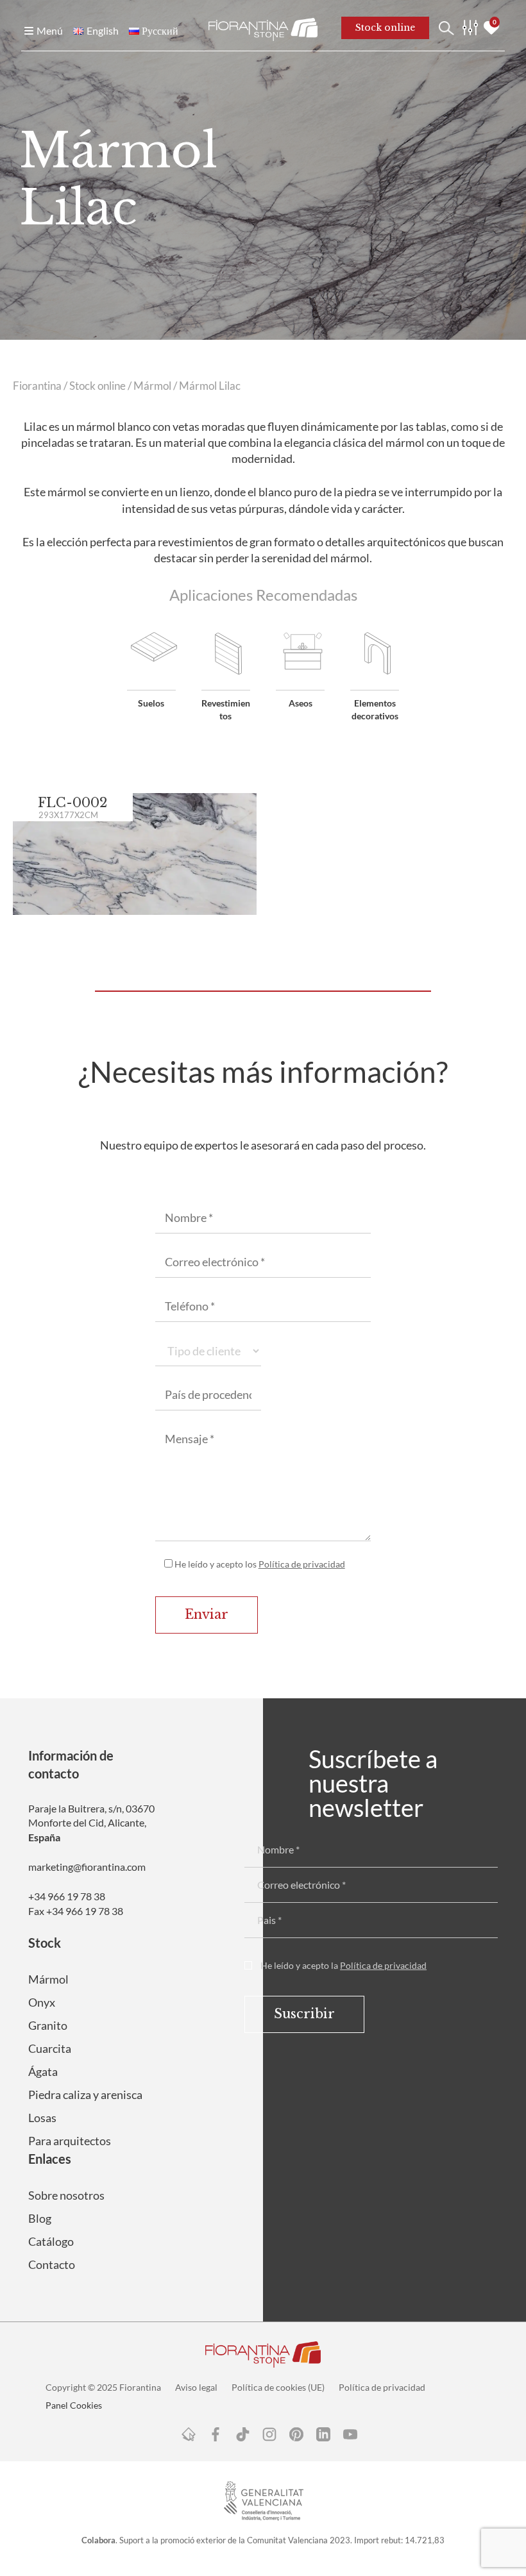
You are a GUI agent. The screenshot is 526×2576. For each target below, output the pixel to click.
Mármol (152, 386)
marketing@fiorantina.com (87, 1867)
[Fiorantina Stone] (263, 28)
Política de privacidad (302, 1564)
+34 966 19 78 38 (67, 1896)
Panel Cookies (74, 2405)
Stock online (98, 386)
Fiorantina (37, 386)
